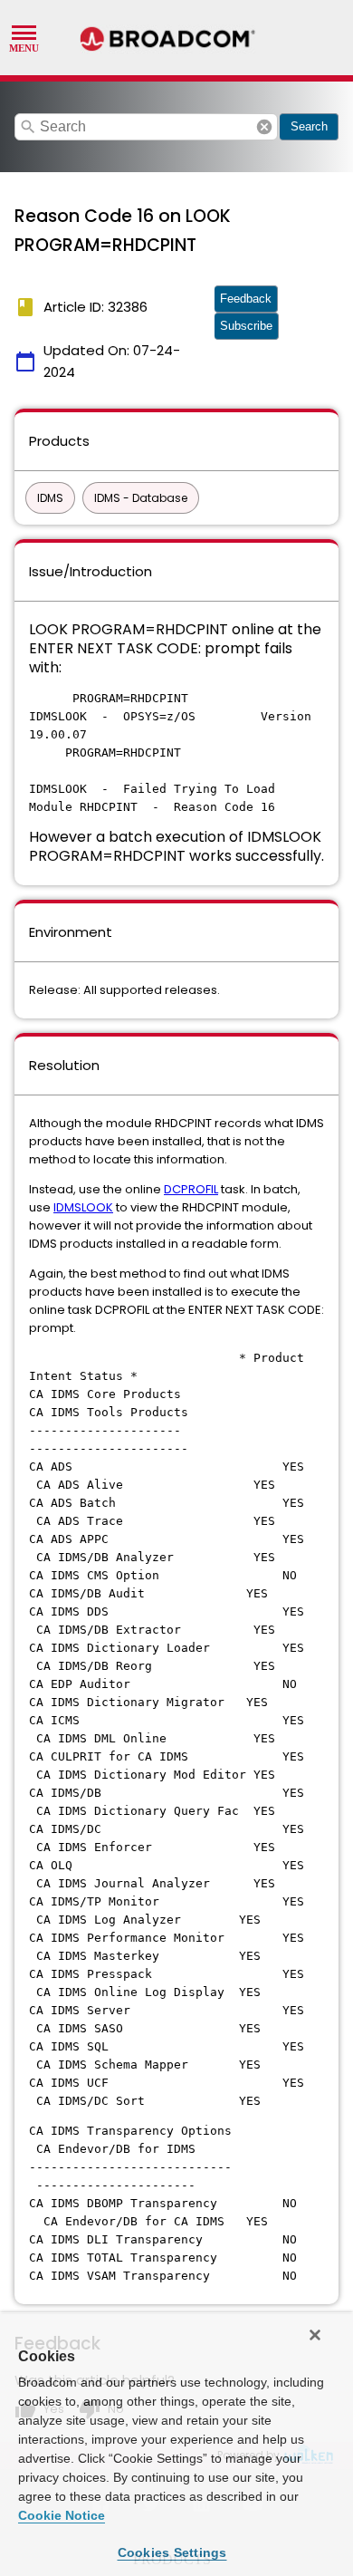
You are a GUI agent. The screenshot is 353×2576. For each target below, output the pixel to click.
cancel (264, 127)
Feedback (246, 299)
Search (309, 126)
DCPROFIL (191, 1189)
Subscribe (246, 326)
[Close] (315, 2335)
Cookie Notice (62, 2515)
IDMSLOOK (83, 1207)
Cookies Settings (172, 2552)
